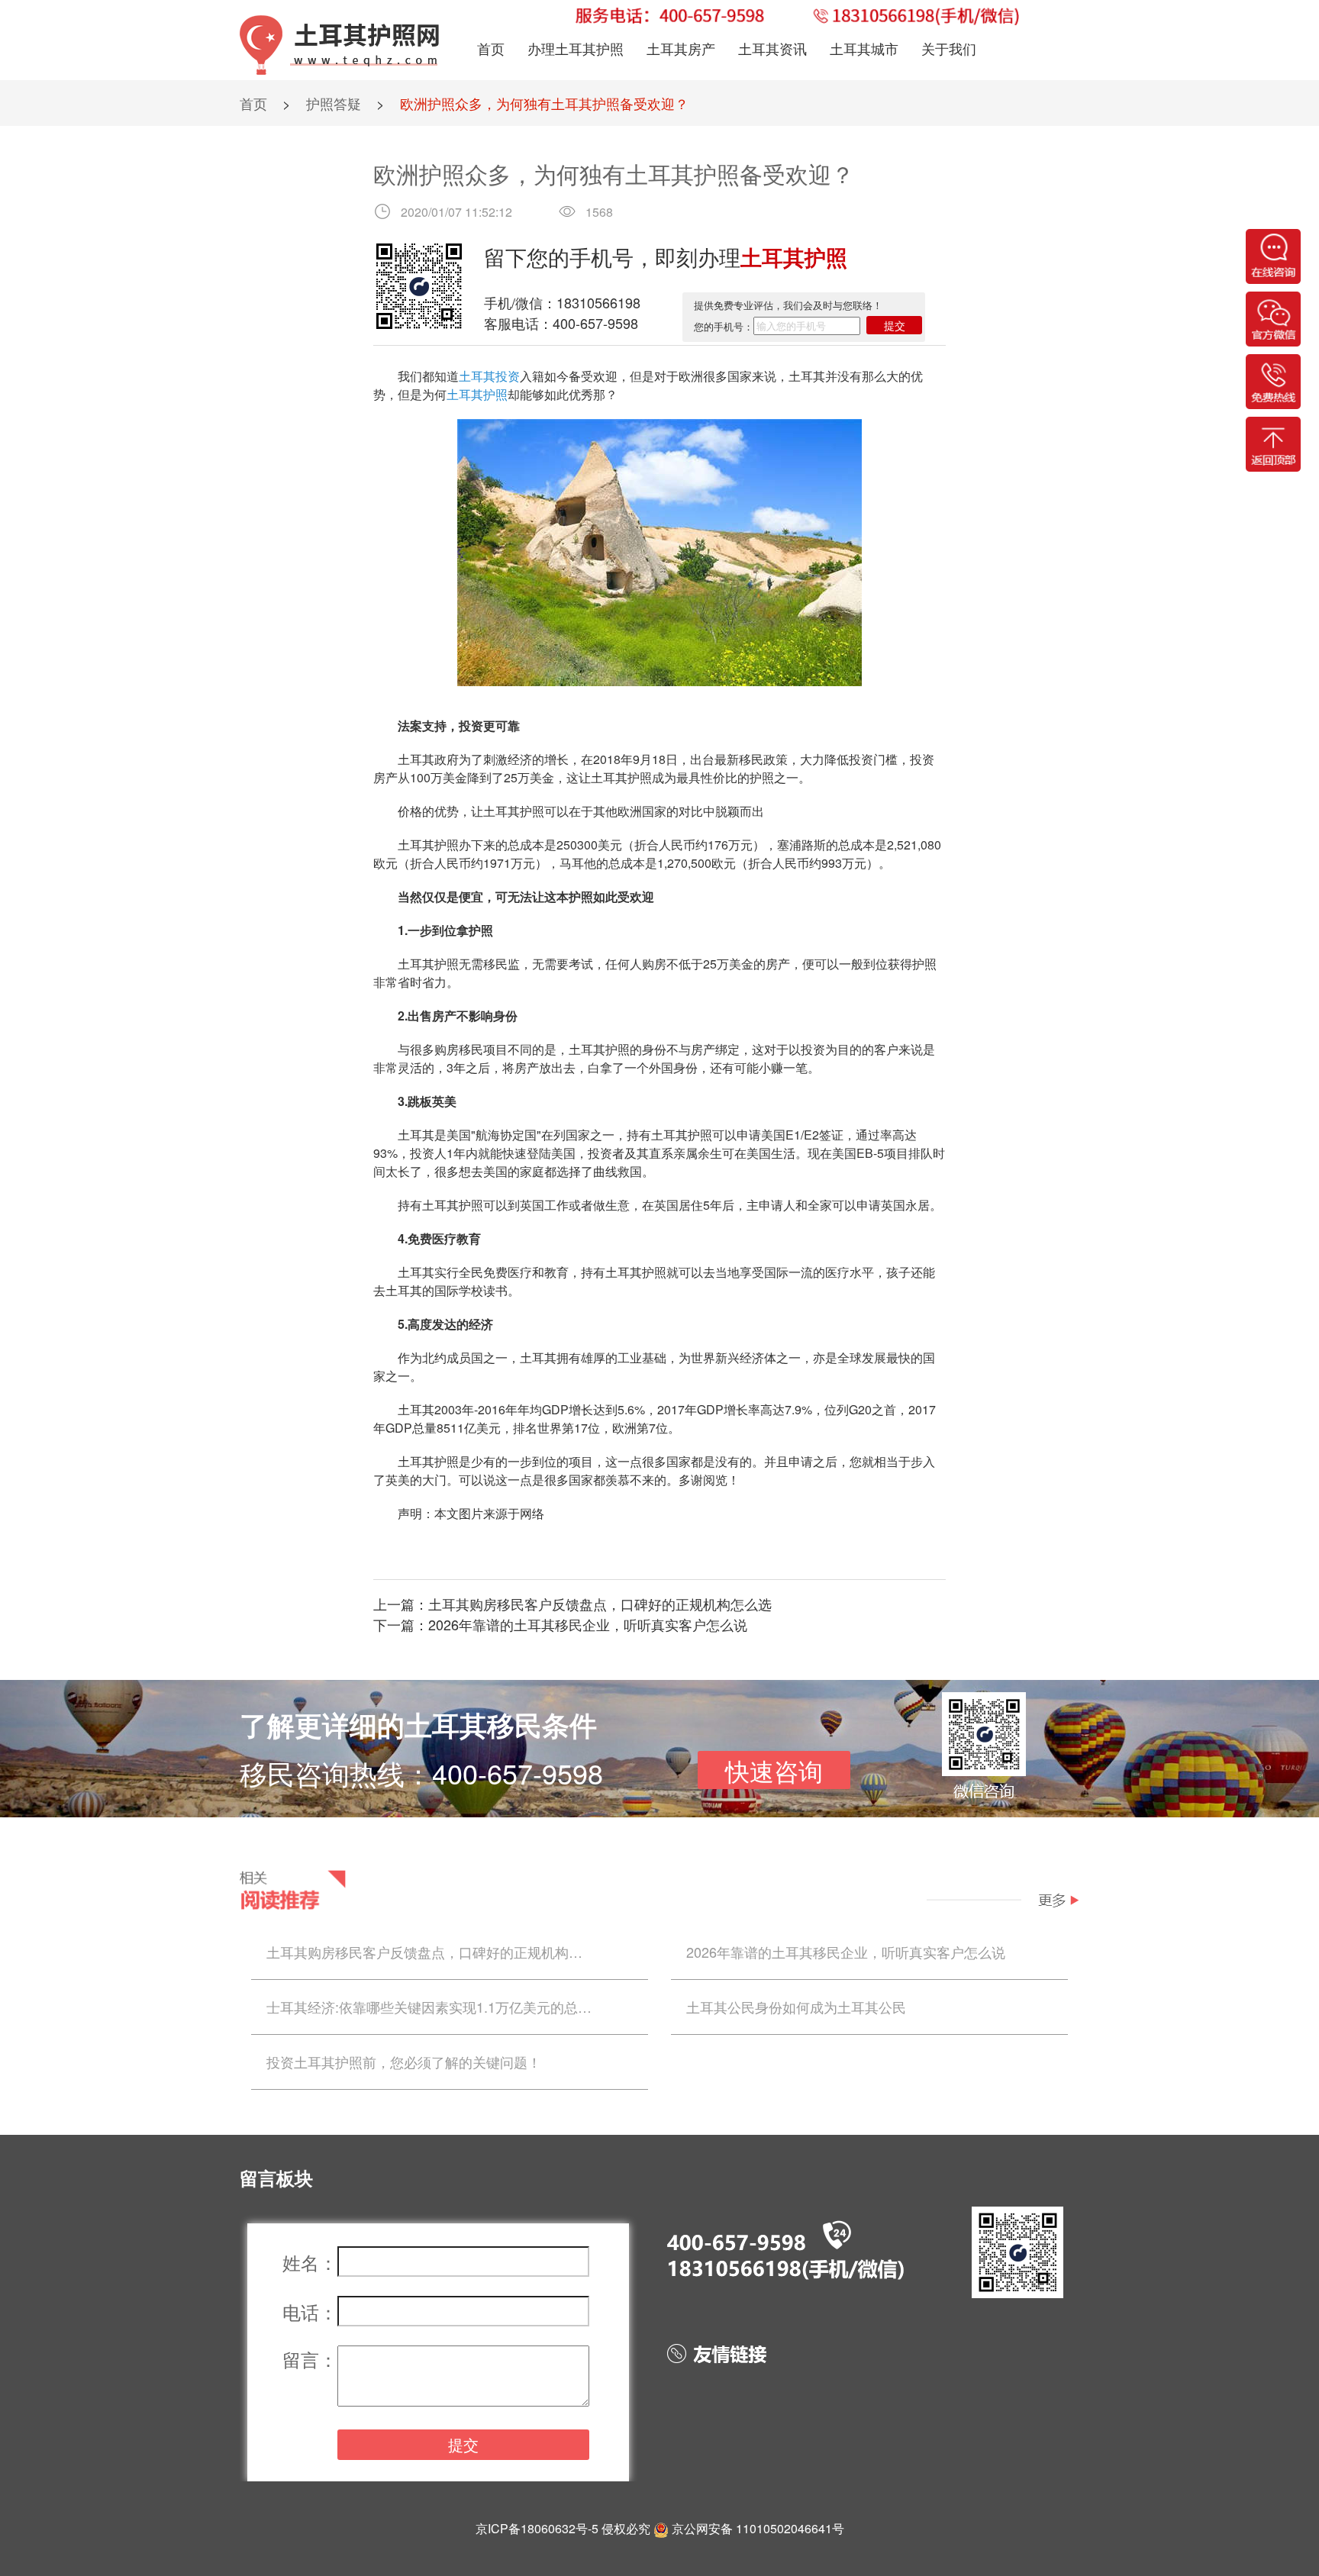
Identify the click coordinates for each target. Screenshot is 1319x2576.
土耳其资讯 (772, 48)
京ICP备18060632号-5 (537, 2528)
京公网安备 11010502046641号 (758, 2528)
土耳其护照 (477, 394)
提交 (895, 325)
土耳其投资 (489, 376)
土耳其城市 (864, 48)
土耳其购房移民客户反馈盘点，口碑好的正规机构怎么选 (600, 1604)
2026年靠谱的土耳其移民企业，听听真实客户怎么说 (588, 1624)
